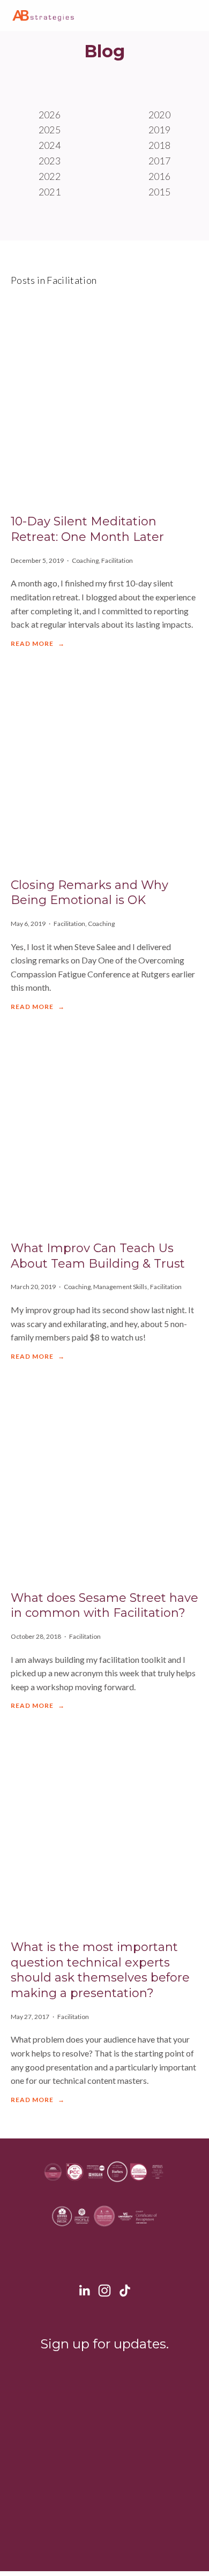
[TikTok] (125, 2291)
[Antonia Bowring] (84, 2291)
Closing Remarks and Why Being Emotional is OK (89, 893)
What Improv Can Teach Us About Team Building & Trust (98, 1256)
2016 (159, 176)
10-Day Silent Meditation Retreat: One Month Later (87, 529)
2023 (50, 161)
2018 (159, 145)
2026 (50, 115)
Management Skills (120, 1287)
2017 (159, 161)
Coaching (85, 560)
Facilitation (117, 560)
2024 (50, 145)
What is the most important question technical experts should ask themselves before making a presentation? (100, 1970)
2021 (50, 192)
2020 (159, 115)
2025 (50, 130)
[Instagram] (104, 2291)
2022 (50, 176)
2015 (159, 192)
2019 (159, 130)
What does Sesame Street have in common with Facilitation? (104, 1606)
